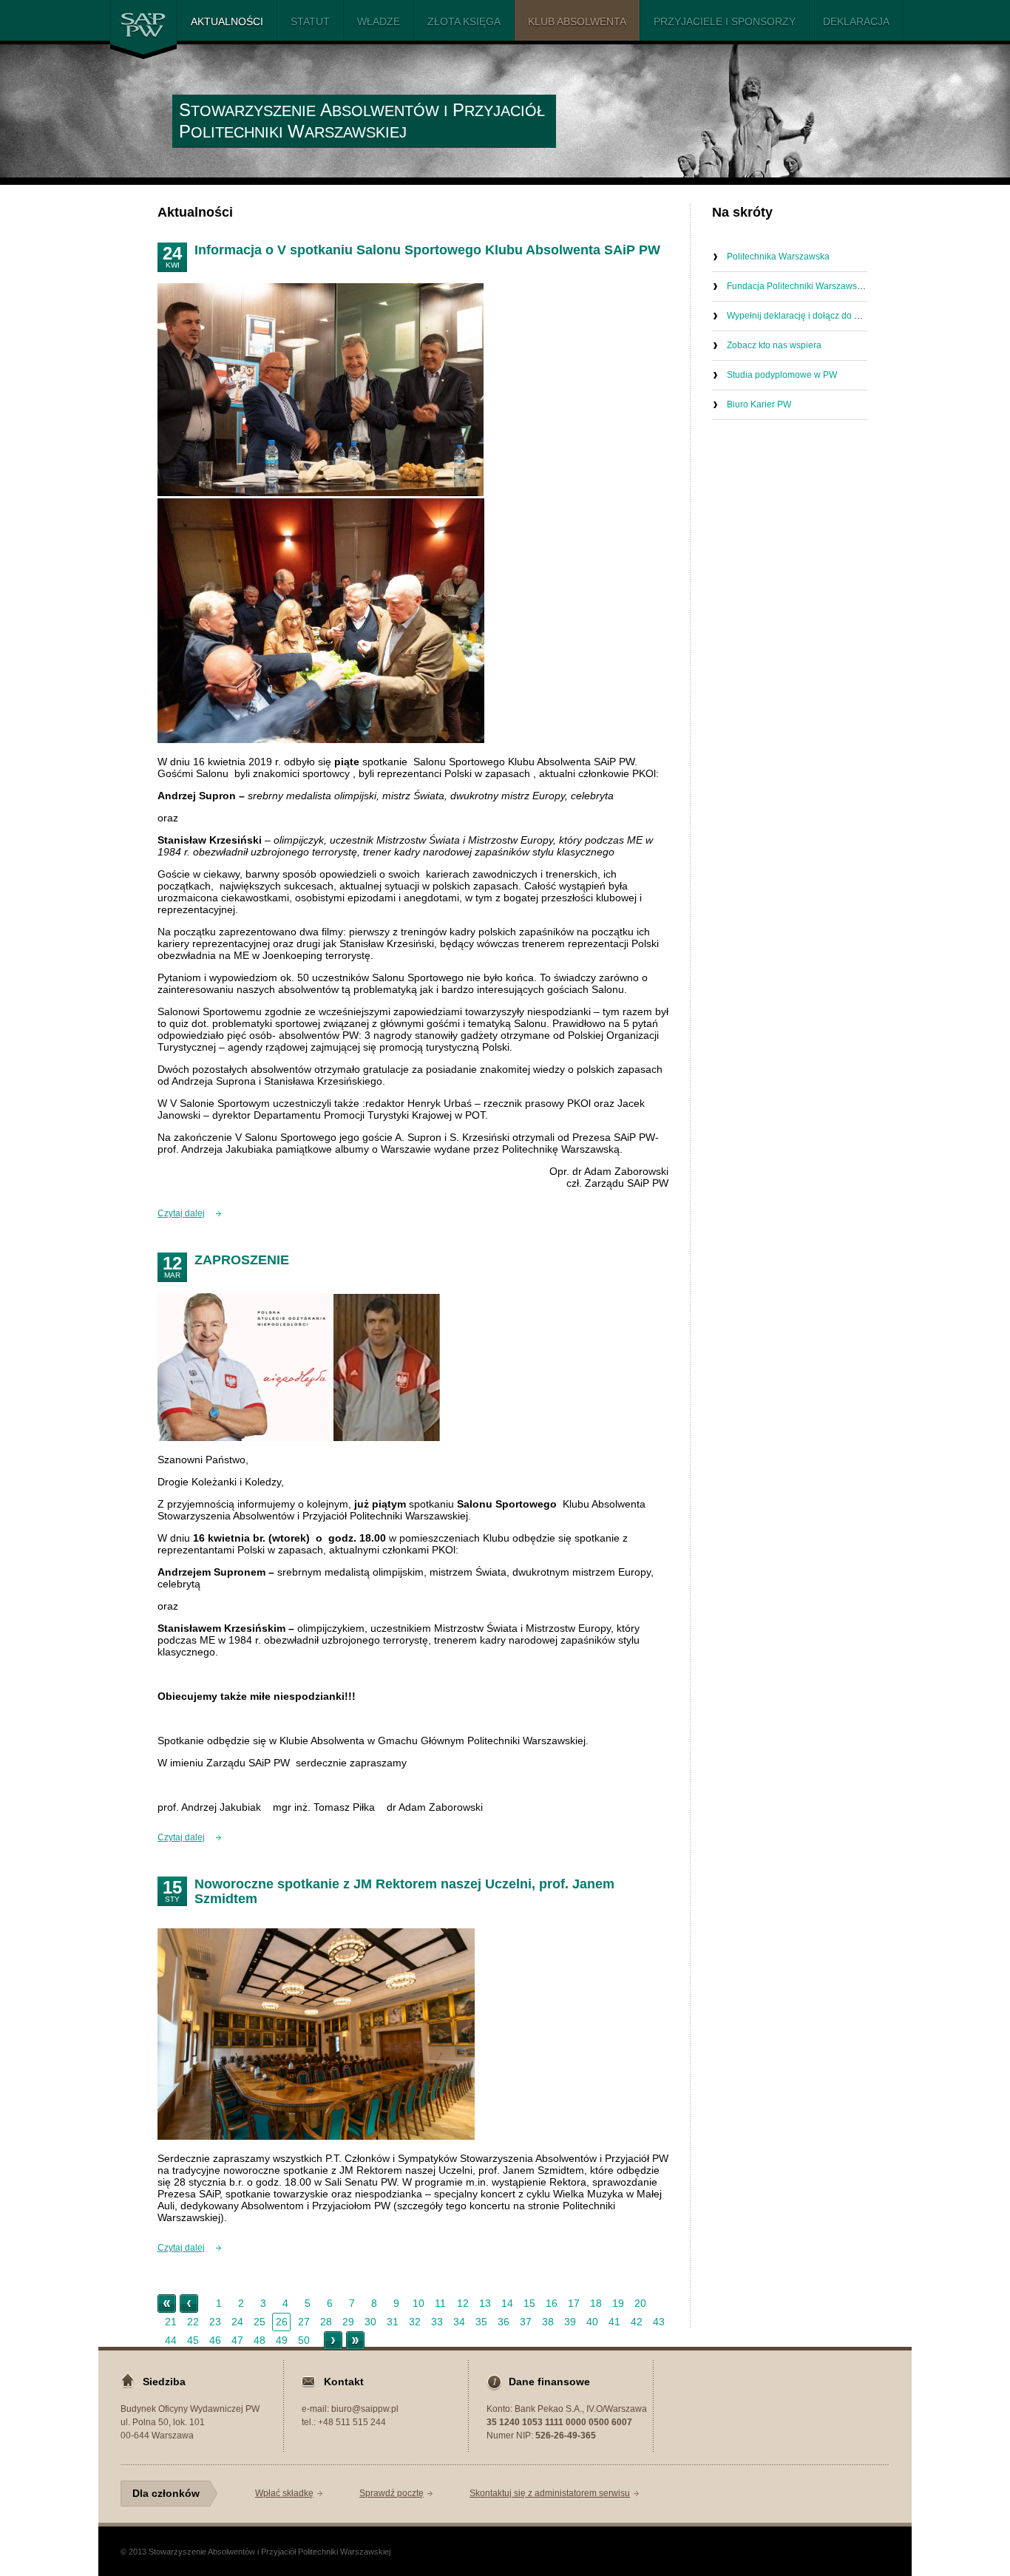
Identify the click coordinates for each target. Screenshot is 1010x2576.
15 (529, 2303)
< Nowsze (189, 2304)
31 (393, 2322)
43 (659, 2322)
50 (304, 2340)
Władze (379, 21)
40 (592, 2322)
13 (485, 2303)
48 (260, 2340)
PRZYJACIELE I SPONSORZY (725, 21)
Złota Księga (464, 21)
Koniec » (355, 2341)
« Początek (167, 2304)
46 (215, 2340)
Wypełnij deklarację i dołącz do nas (798, 316)
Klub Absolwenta (577, 21)
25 (260, 2322)
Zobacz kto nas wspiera (774, 345)
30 (370, 2322)
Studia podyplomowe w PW (782, 375)
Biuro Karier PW (759, 404)
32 (415, 2322)
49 (282, 2340)
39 (570, 2322)
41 (614, 2322)
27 (304, 2322)
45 (193, 2340)
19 (618, 2303)
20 (640, 2303)
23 (215, 2322)
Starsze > (333, 2341)
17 (574, 2303)
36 (504, 2322)
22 (193, 2322)
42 (637, 2322)
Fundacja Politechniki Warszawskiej (799, 286)
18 (596, 2303)
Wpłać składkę (284, 2493)
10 (418, 2303)
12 (463, 2303)
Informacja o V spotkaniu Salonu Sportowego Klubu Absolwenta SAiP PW (427, 250)
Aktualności (227, 21)
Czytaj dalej (181, 1213)
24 (237, 2322)
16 (552, 2303)
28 (326, 2322)
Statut (310, 21)
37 (526, 2322)
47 (237, 2340)
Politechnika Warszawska (778, 257)
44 (171, 2340)
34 (459, 2322)
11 (440, 2303)
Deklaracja (856, 21)
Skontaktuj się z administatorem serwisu (550, 2493)
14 (507, 2303)
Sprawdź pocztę (392, 2493)
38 (548, 2322)
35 (481, 2322)
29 (348, 2322)
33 (437, 2322)
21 (171, 2322)
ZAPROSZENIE (242, 1260)
